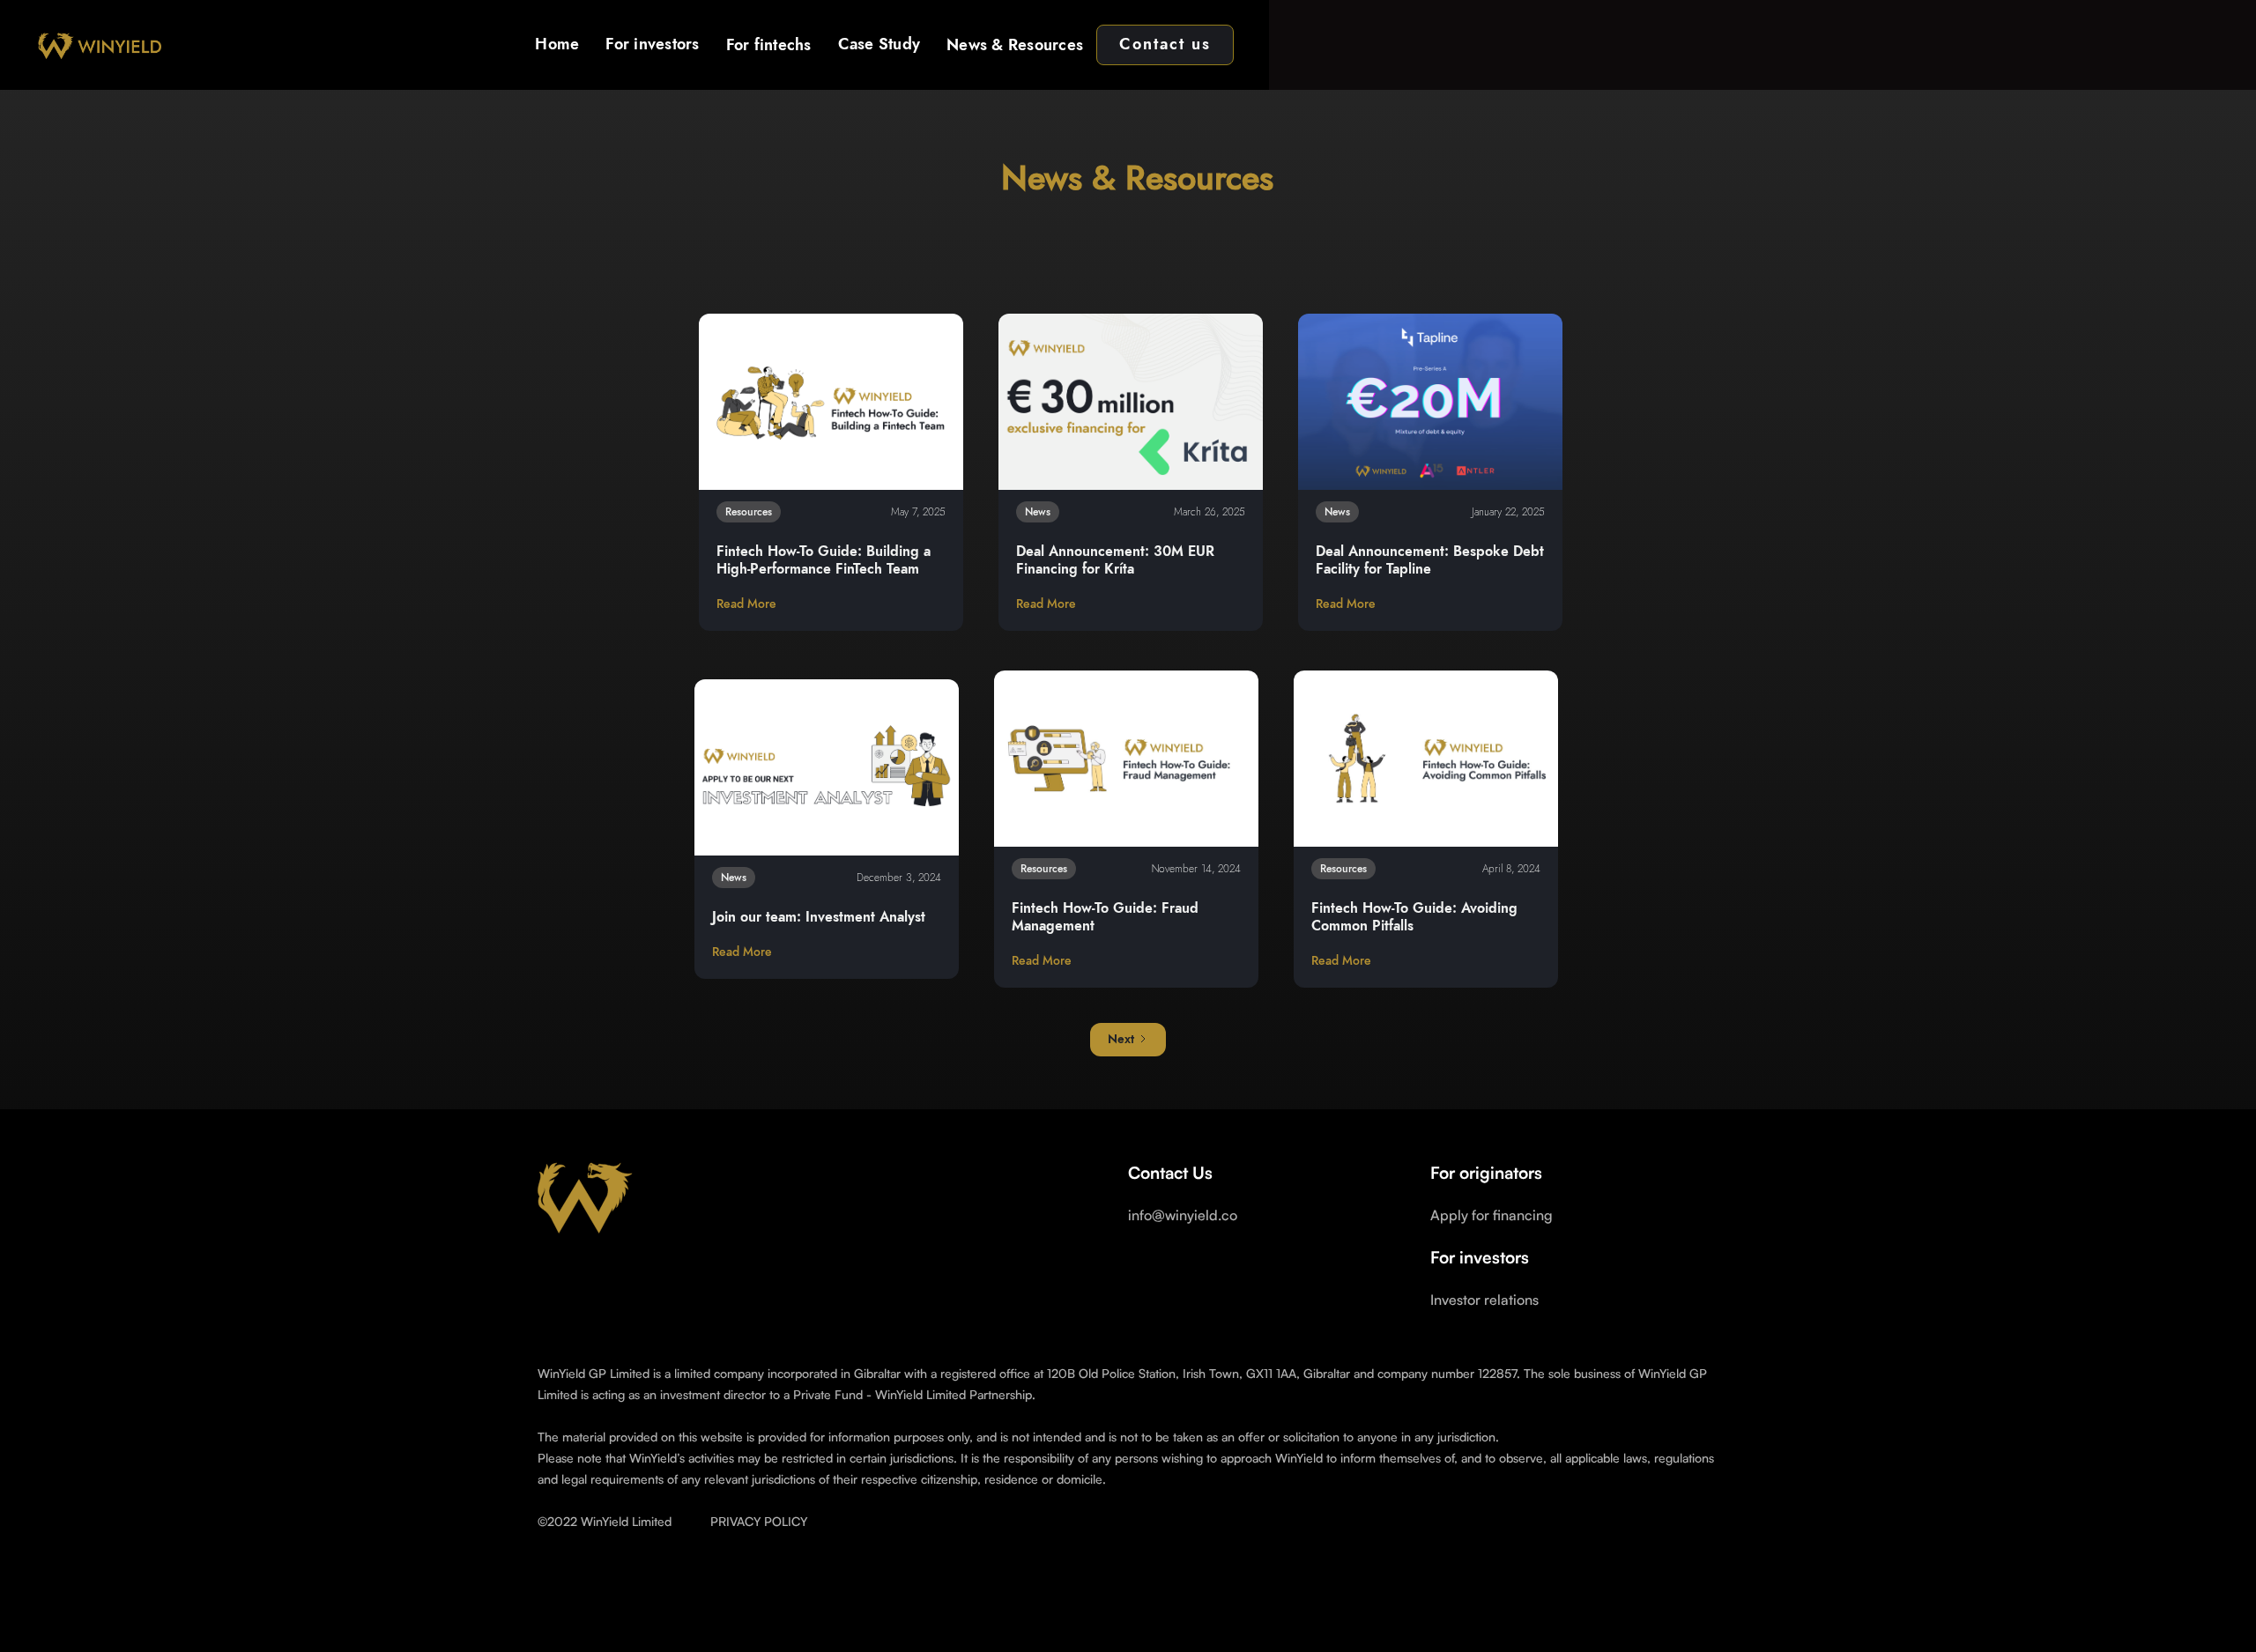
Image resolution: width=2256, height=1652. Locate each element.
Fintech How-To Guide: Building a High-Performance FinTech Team (824, 560)
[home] (98, 45)
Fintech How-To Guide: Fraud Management (1105, 917)
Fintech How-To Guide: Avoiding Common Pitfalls (1414, 917)
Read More (746, 604)
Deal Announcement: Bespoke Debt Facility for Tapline (1430, 560)
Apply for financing (1492, 1215)
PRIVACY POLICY (759, 1521)
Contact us (1165, 45)
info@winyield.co (1183, 1215)
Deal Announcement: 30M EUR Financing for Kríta (1115, 560)
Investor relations (1484, 1300)
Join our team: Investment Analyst (819, 917)
